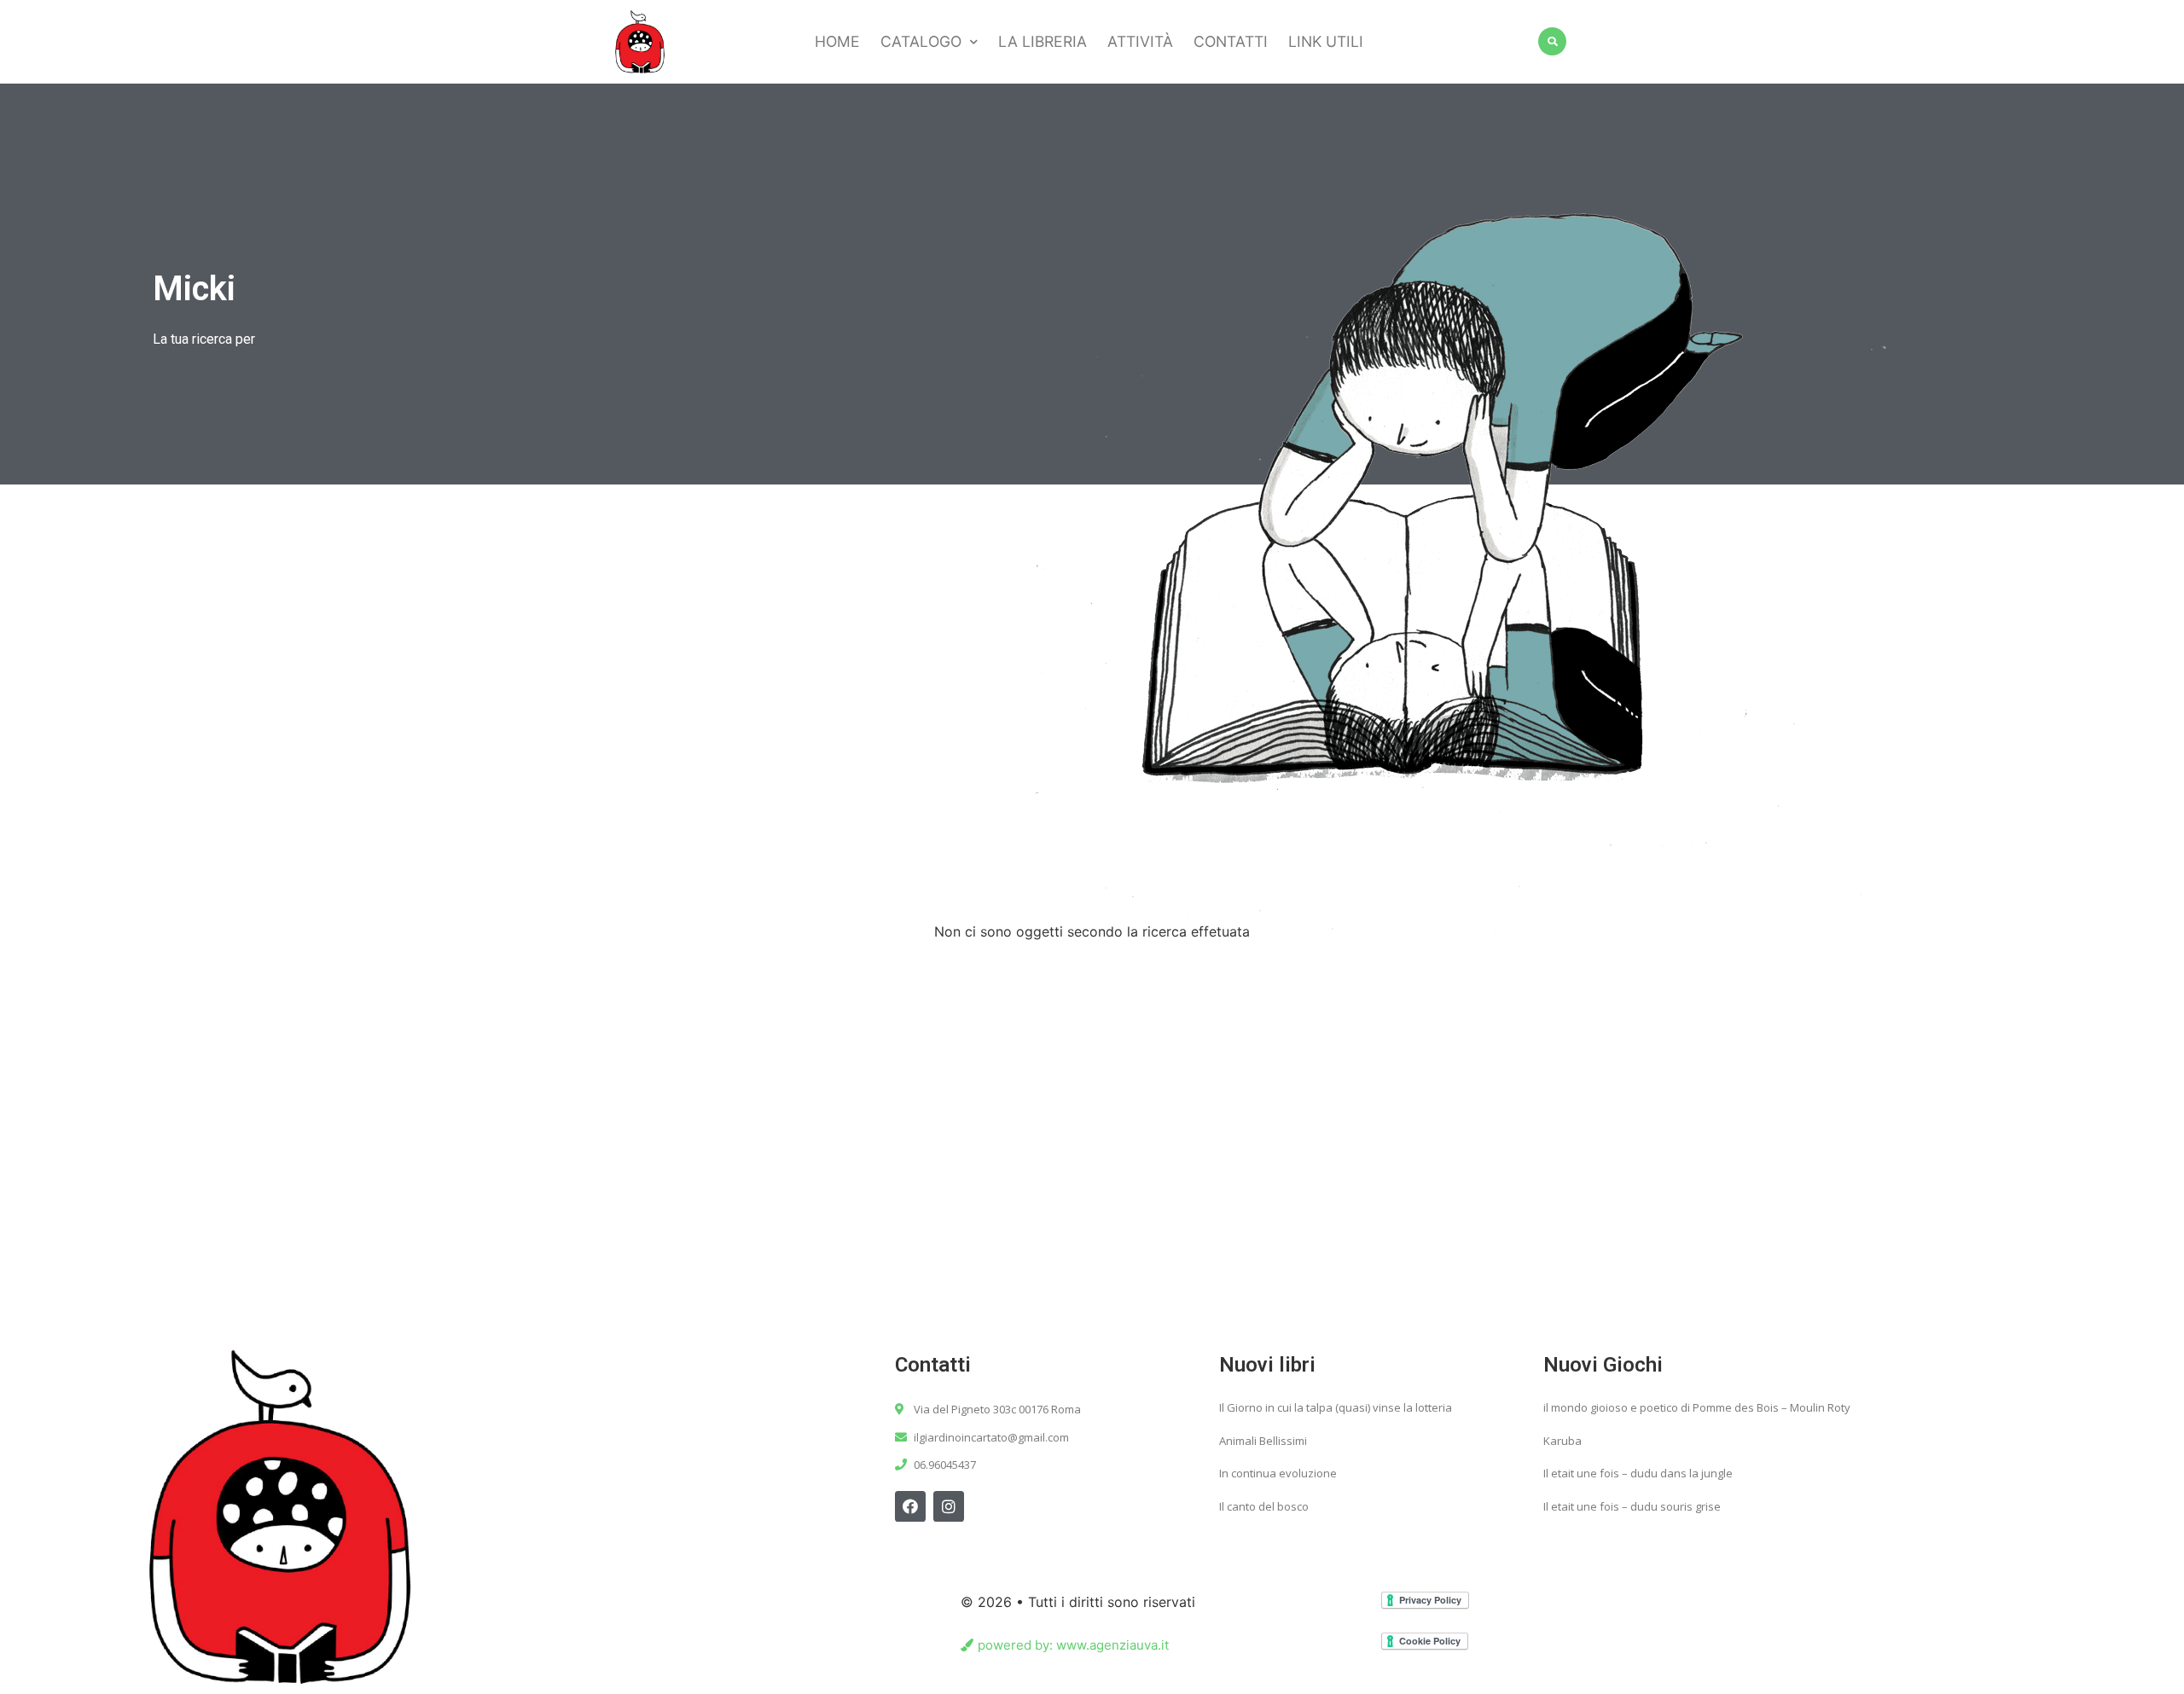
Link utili (1326, 41)
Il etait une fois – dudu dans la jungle (1638, 1473)
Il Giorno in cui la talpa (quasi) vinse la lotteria (1336, 1407)
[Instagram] (949, 1506)
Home (837, 41)
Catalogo (921, 41)
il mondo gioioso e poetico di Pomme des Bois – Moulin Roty (1697, 1407)
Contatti (1231, 41)
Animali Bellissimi (1263, 1441)
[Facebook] (910, 1506)
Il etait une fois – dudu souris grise (1632, 1506)
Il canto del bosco (1264, 1506)
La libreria (1043, 41)
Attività (1140, 41)
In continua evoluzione (1278, 1473)
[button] (1065, 1645)
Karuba (1562, 1441)
